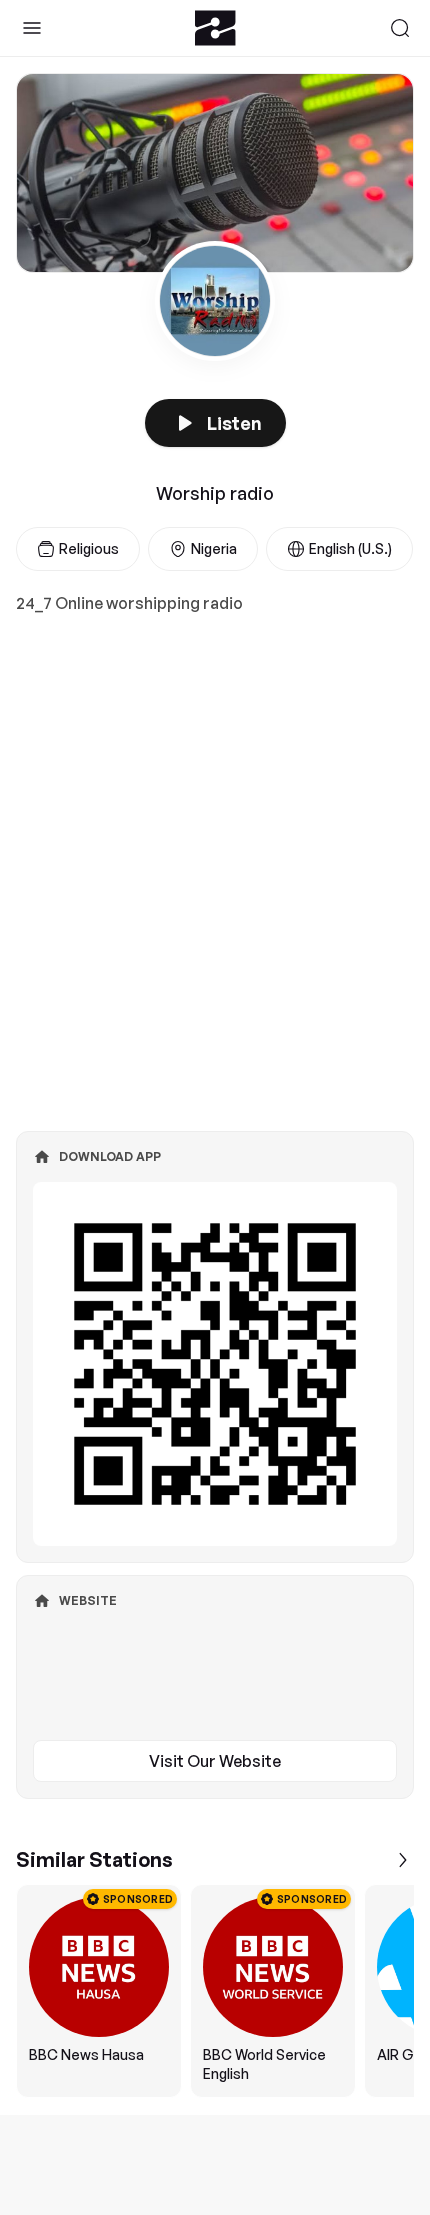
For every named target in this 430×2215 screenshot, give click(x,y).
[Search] (400, 28)
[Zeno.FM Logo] (215, 28)
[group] (215, 1991)
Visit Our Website (215, 1761)
